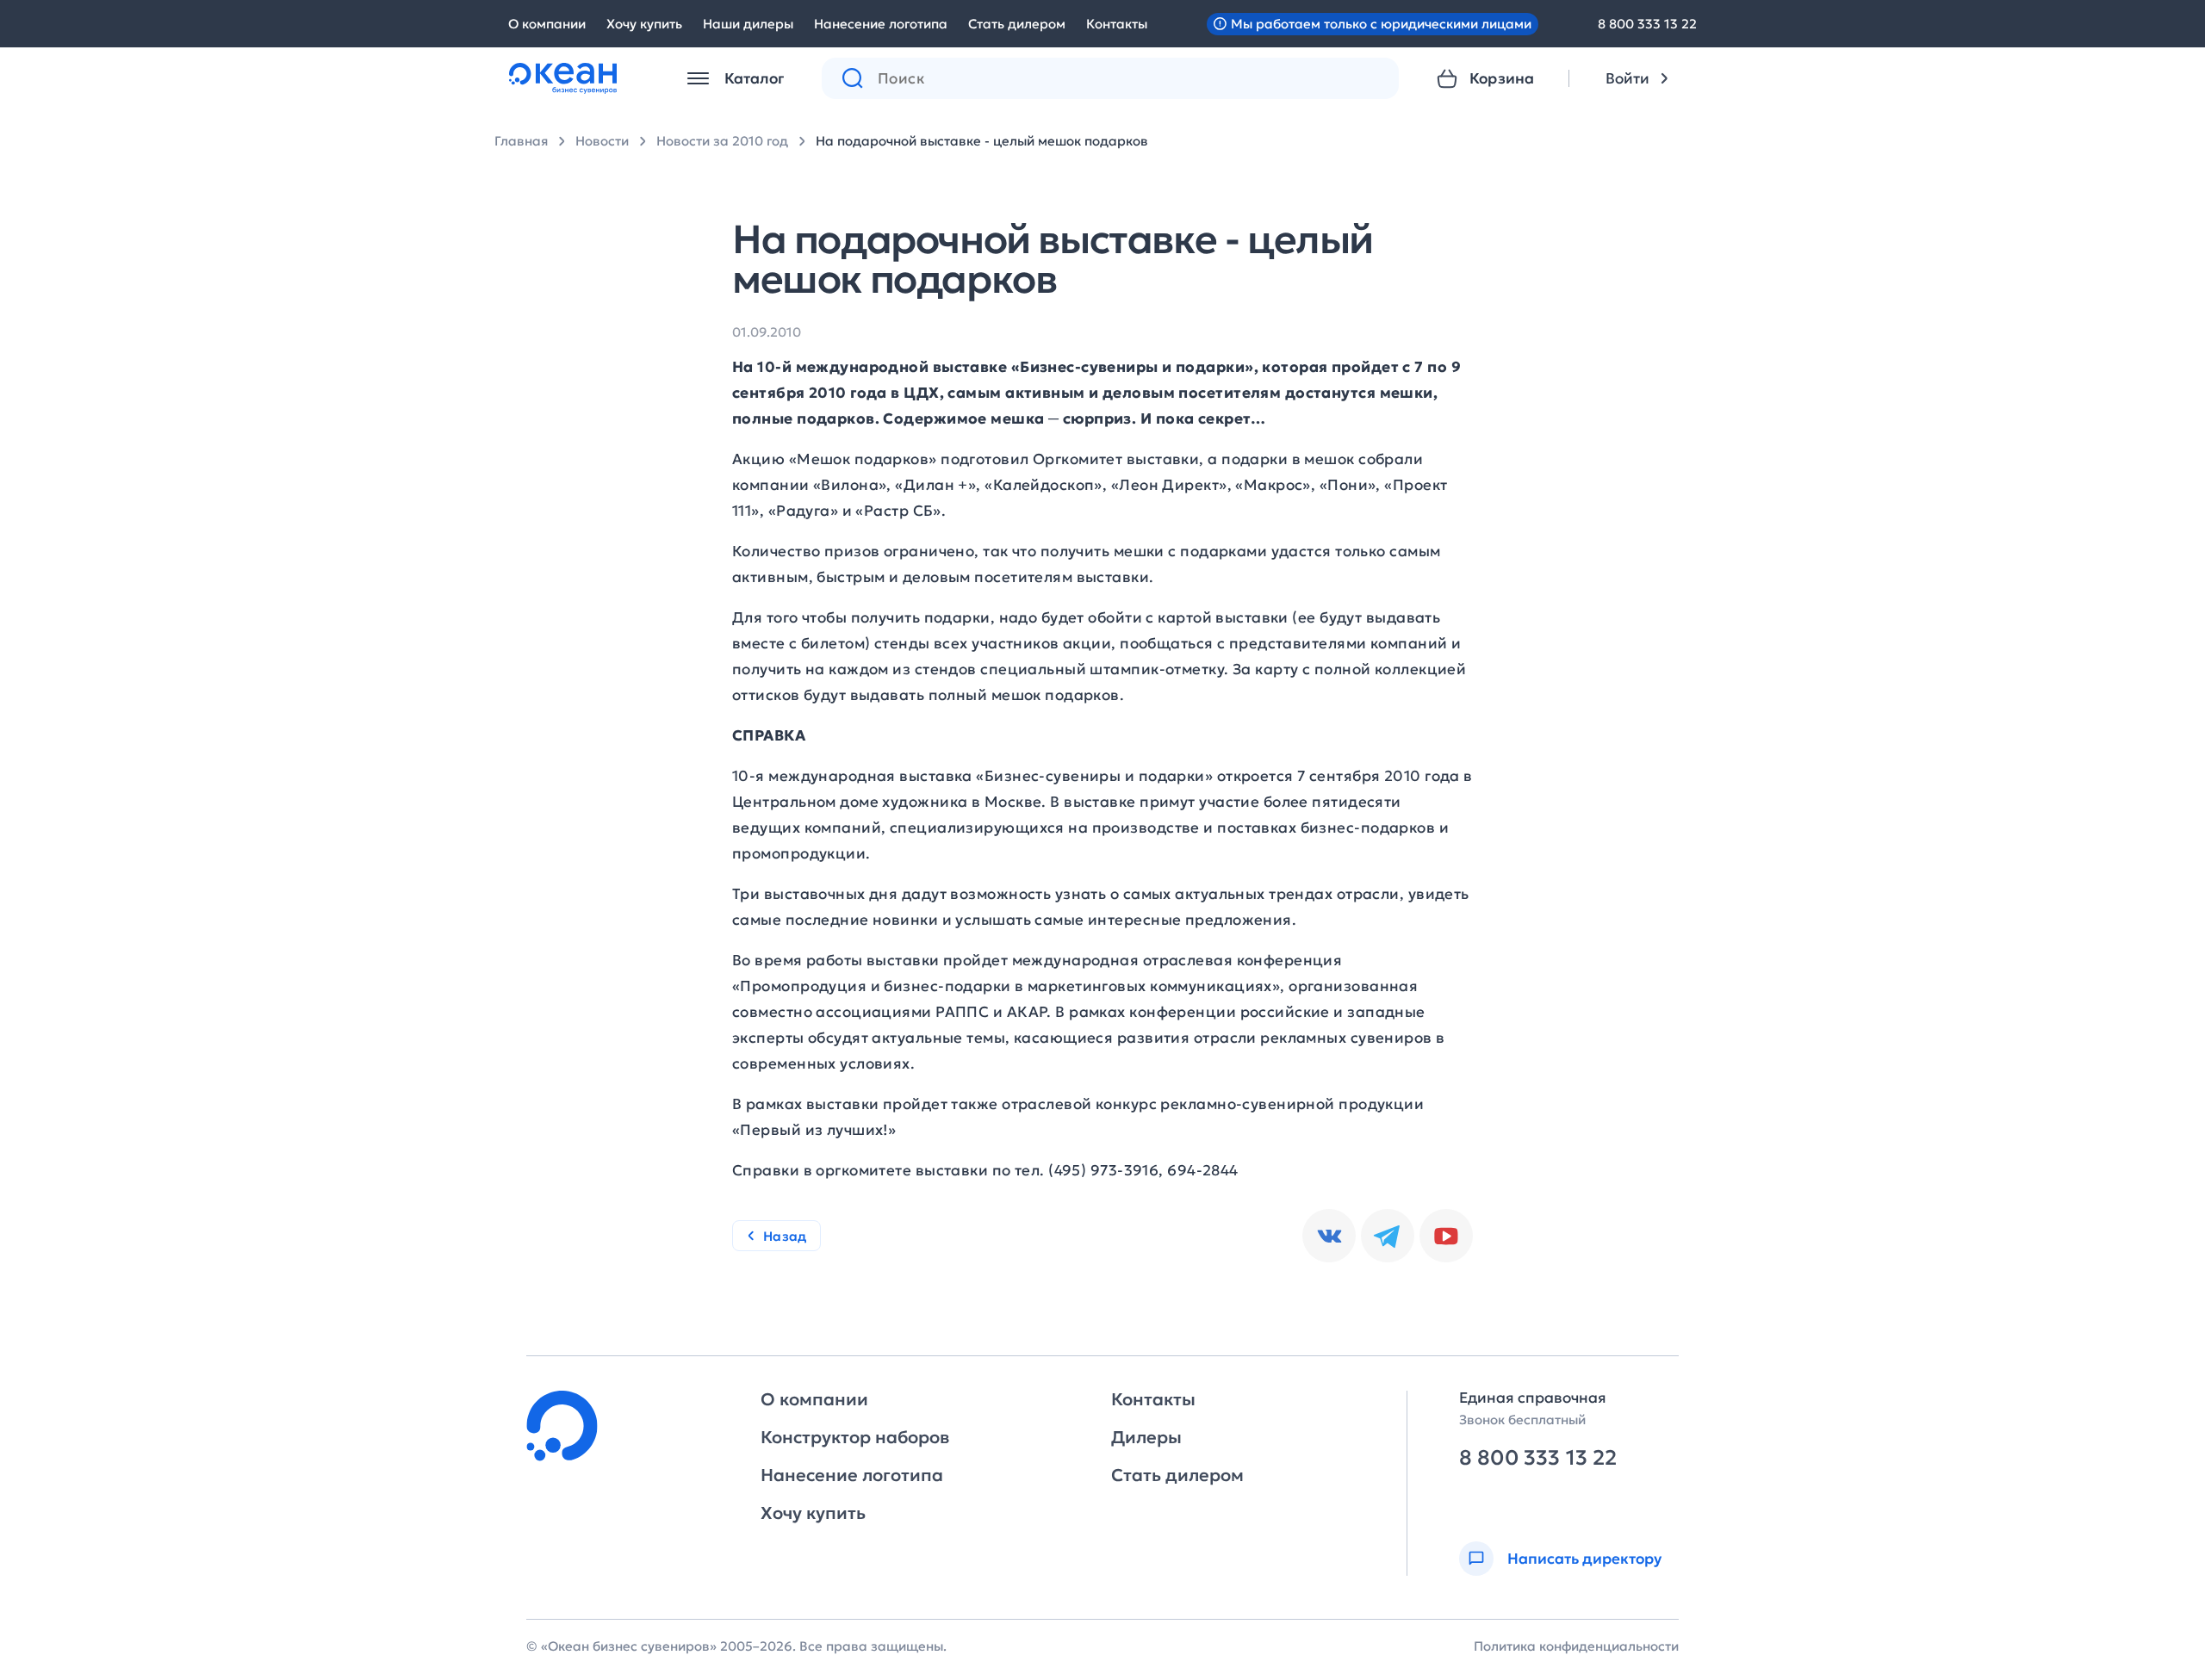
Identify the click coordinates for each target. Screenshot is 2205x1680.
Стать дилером (1017, 24)
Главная (521, 141)
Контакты (1117, 24)
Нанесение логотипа (881, 24)
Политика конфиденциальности (1576, 1646)
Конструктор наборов (855, 1437)
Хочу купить (644, 24)
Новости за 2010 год (722, 141)
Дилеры (1146, 1437)
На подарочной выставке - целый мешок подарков (982, 141)
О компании (547, 24)
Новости (602, 141)
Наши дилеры (748, 24)
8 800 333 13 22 (1647, 24)
